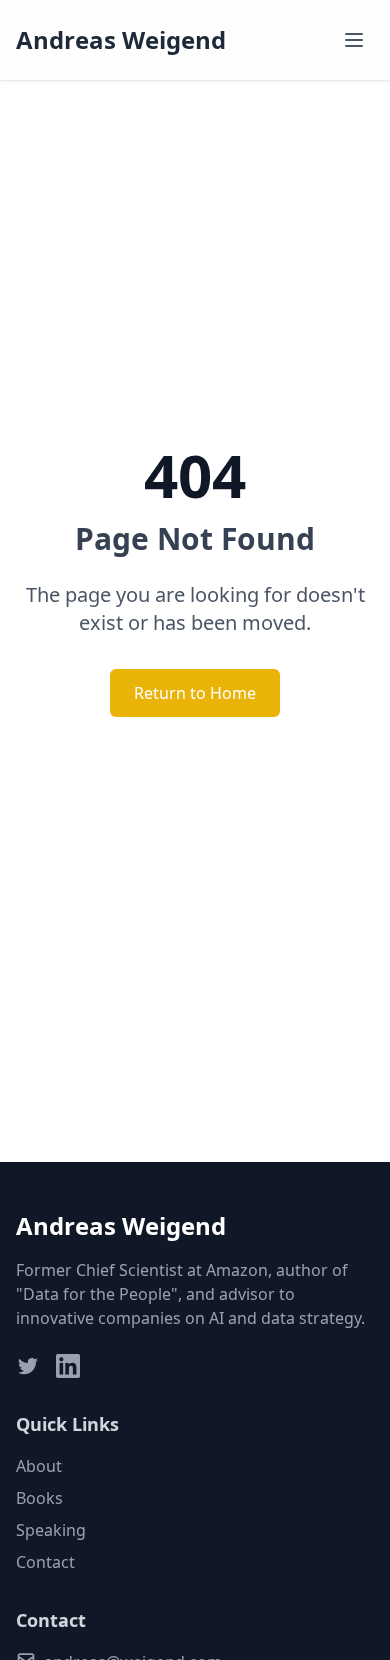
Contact (45, 1562)
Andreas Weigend (121, 40)
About (39, 1466)
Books (39, 1498)
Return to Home (195, 693)
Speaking (51, 1530)
